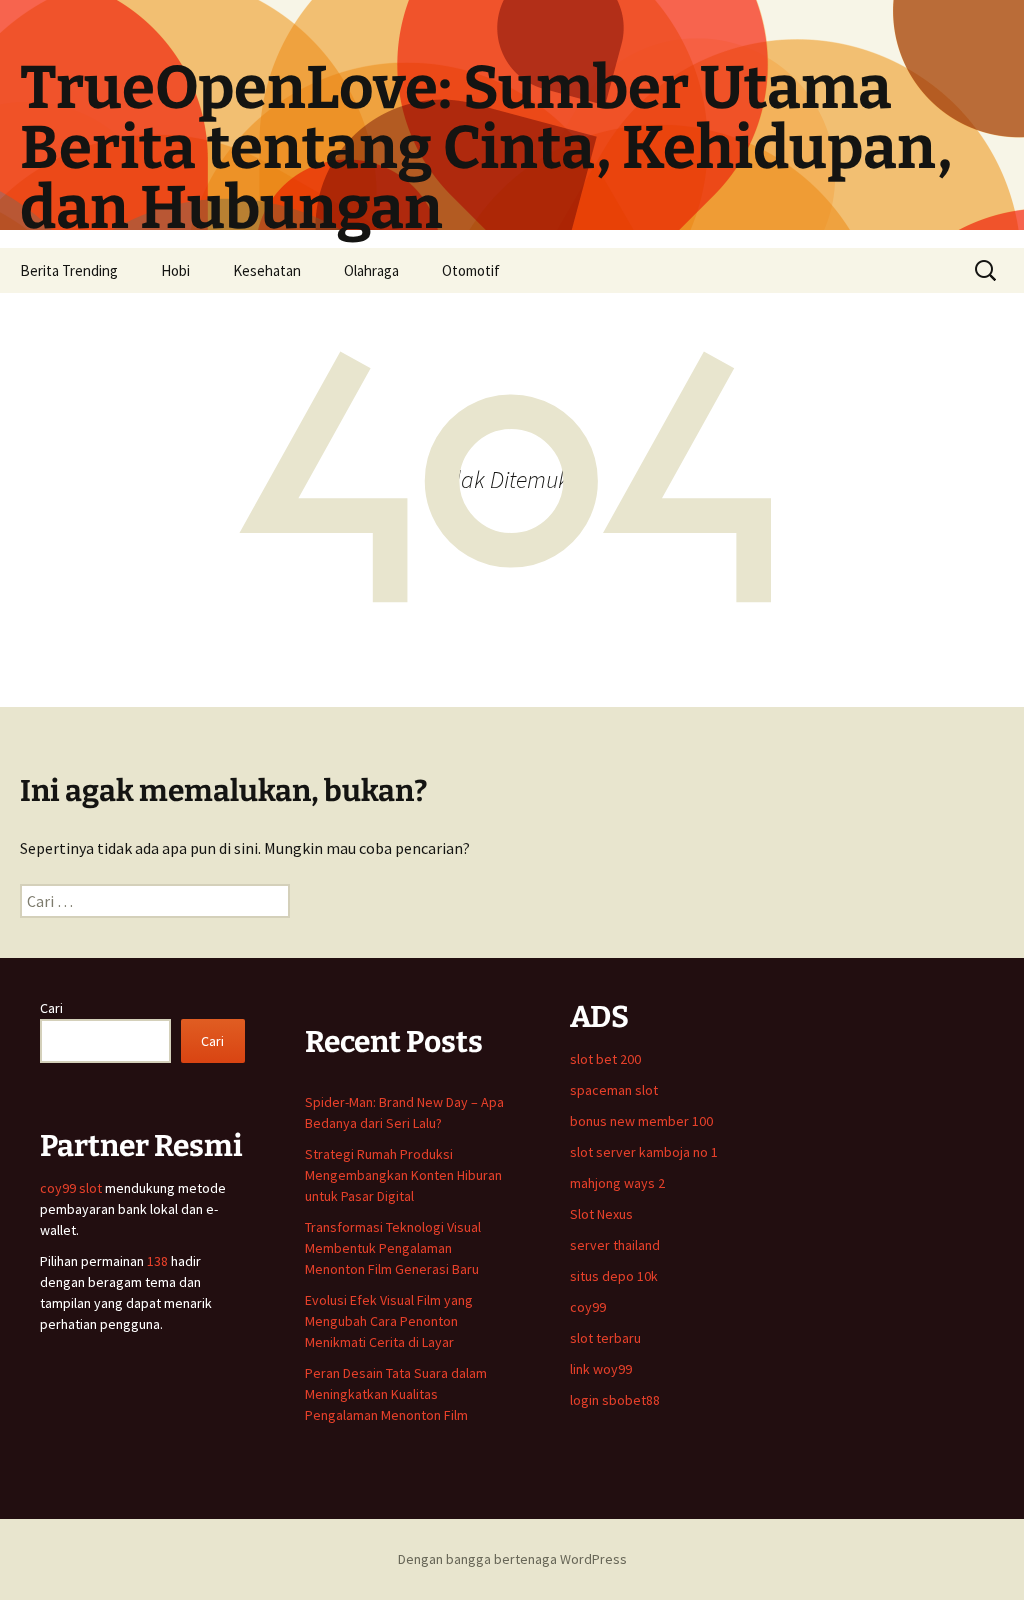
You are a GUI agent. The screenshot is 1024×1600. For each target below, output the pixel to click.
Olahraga (371, 270)
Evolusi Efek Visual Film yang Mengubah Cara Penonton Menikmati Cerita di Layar (389, 1321)
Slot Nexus (601, 1214)
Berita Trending (69, 270)
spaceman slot (614, 1090)
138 (159, 1261)
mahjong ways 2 (617, 1183)
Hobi (175, 270)
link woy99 (601, 1369)
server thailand (615, 1245)
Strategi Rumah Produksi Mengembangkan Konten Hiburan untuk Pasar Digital (403, 1175)
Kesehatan (267, 270)
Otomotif (471, 270)
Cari (51, 1008)
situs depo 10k (614, 1276)
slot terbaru (605, 1338)
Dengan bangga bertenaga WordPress (512, 1559)
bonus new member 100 (641, 1121)
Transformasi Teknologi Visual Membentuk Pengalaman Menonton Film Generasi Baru (393, 1248)
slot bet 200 (605, 1059)
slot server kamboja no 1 (644, 1152)
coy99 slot (71, 1188)
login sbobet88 (615, 1400)
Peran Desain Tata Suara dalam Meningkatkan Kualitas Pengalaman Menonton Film (396, 1394)
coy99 (588, 1307)
